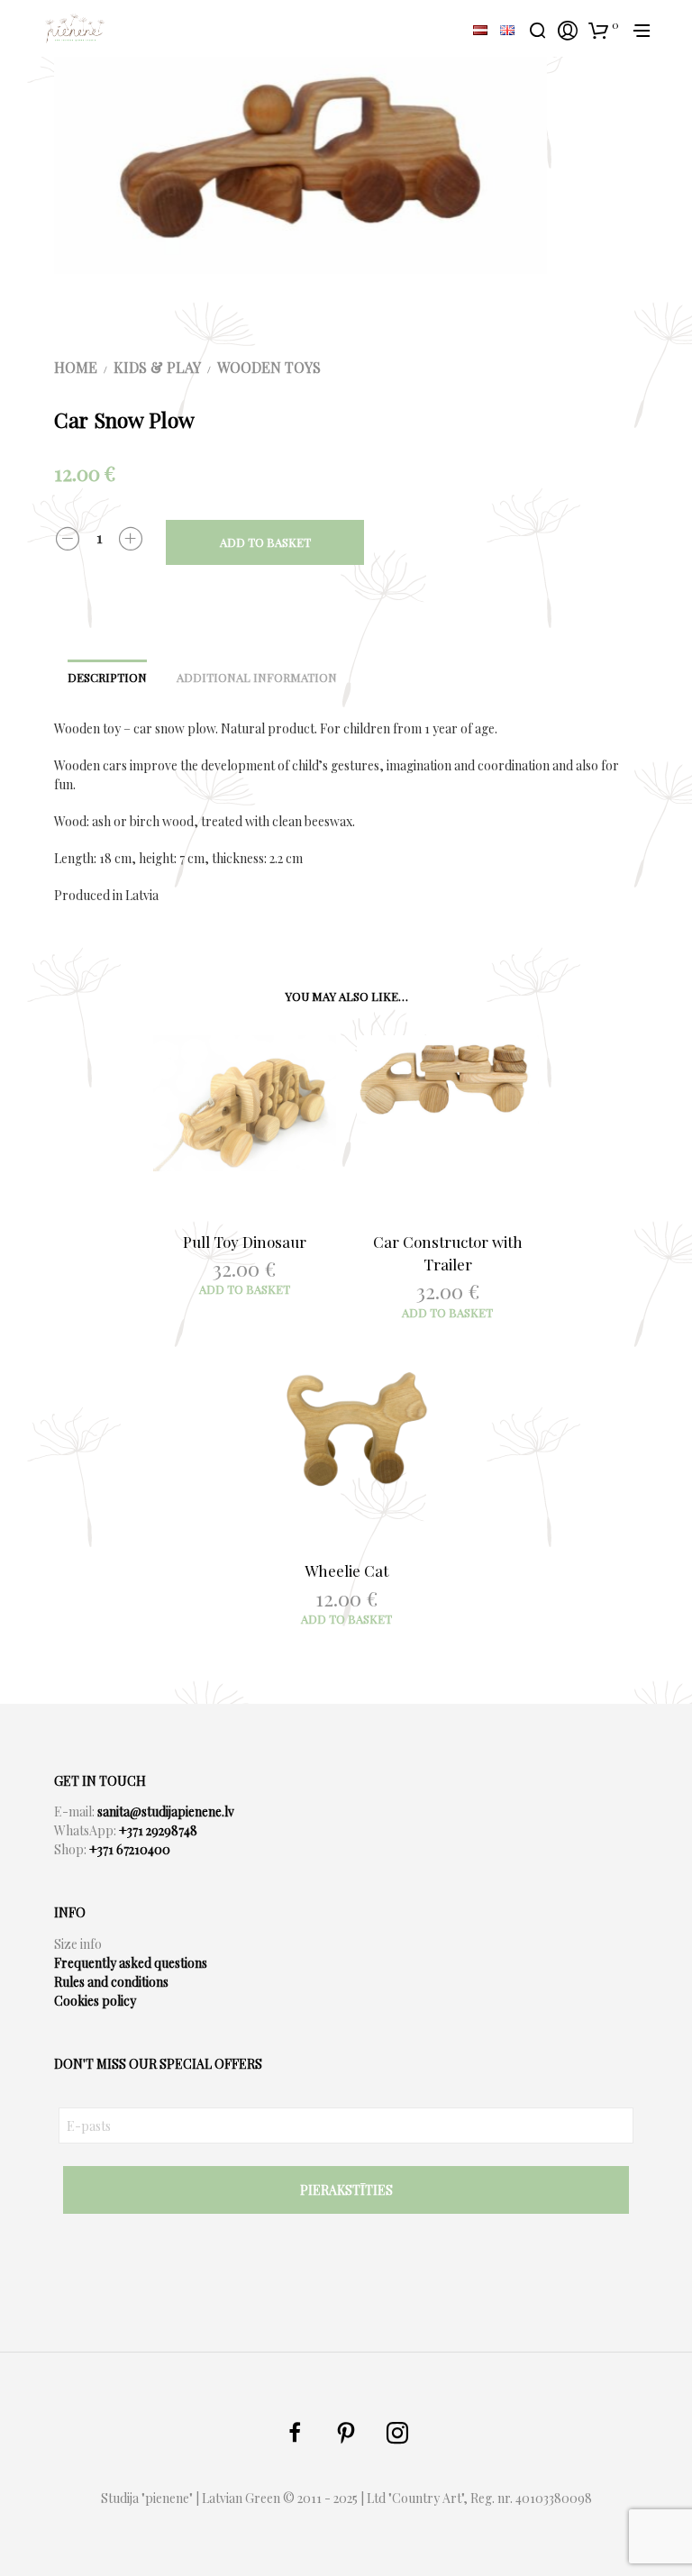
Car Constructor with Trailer (448, 1253)
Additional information (257, 677)
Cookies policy (95, 2001)
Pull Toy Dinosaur (245, 1242)
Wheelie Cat (346, 1570)
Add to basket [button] (245, 1289)
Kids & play (157, 367)
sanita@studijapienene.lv (166, 1811)
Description (107, 677)
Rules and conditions (111, 1982)
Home (76, 367)
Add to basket (265, 542)
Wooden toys (269, 367)
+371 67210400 (130, 1849)
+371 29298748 (158, 1830)
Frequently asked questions (131, 1963)
